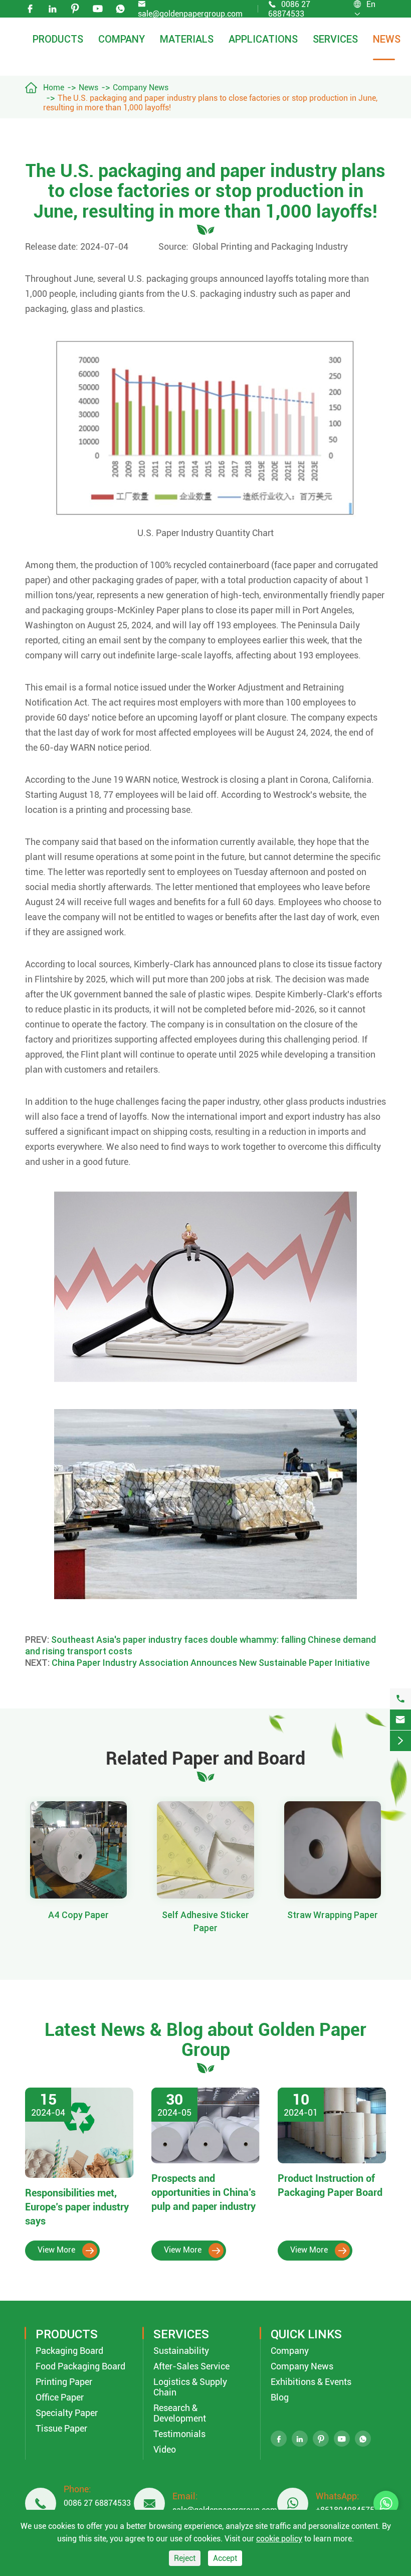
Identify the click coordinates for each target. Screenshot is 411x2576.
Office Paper (60, 2397)
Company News (141, 88)
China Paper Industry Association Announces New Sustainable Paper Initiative (211, 1663)
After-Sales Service (191, 2366)
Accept (225, 2558)
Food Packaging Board (80, 2366)
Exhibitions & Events (311, 2382)
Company (122, 39)
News (387, 39)
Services (335, 39)
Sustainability (181, 2351)
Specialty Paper (67, 2413)
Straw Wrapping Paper (333, 1915)
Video (165, 2449)
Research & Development (180, 2413)
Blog (280, 2397)
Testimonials (179, 2434)
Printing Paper (64, 2382)
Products (58, 39)
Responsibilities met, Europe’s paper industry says (77, 2207)
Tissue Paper (61, 2428)
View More (66, 2250)
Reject (185, 2558)
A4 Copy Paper (78, 1915)
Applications (263, 39)
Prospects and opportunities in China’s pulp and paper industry (205, 2192)
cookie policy (279, 2539)
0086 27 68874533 (97, 2503)
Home (54, 88)
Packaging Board (69, 2351)
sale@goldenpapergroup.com (190, 14)
